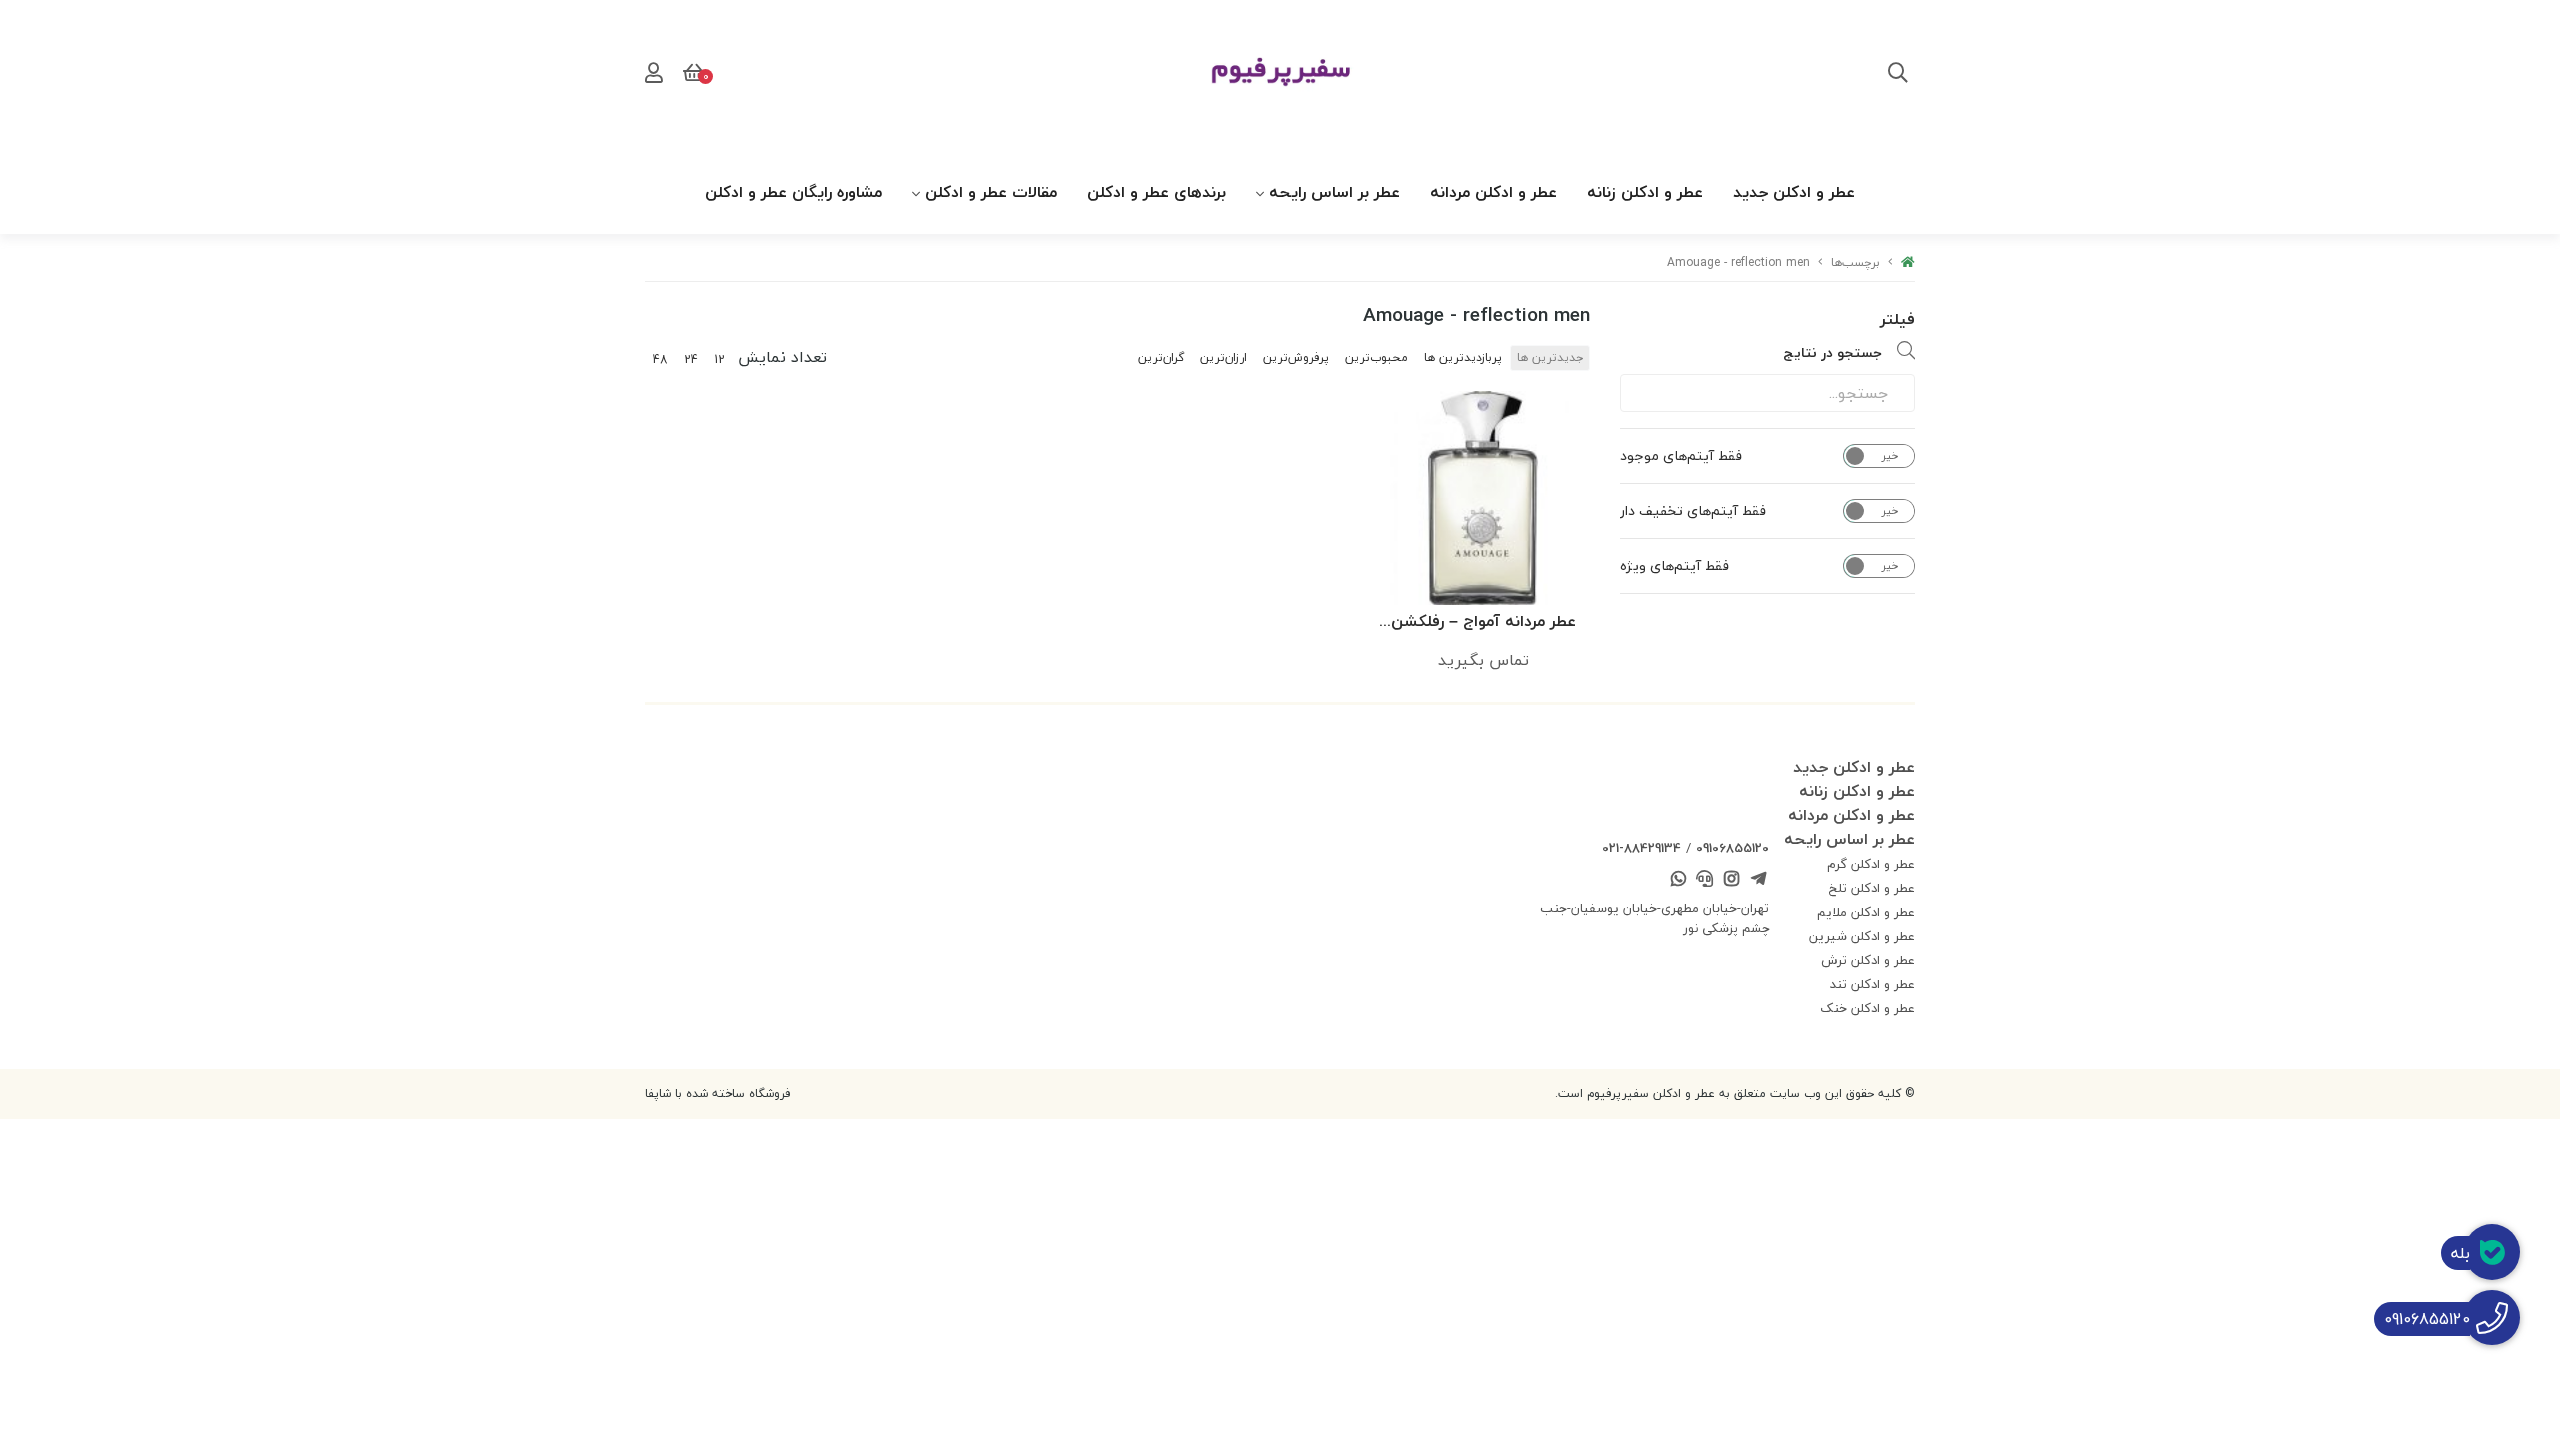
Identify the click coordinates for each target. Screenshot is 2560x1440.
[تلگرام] (1758, 881)
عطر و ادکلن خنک (1867, 1008)
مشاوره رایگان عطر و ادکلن (793, 192)
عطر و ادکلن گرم (1871, 864)
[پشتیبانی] (1705, 881)
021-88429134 (1641, 848)
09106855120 (1732, 848)
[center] (1898, 75)
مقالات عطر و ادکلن (991, 192)
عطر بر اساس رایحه (1334, 192)
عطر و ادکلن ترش (1868, 960)
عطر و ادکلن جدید (1794, 192)
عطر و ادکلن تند (1872, 984)
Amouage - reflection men (1738, 262)
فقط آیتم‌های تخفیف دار (1693, 511)
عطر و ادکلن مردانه (1493, 192)
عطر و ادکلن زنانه (1645, 192)
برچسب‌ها (1855, 262)
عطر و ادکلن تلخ (1872, 888)
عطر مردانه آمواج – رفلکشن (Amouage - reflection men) (1483, 622)
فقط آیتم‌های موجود (1681, 456)
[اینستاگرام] (1732, 881)
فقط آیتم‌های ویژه (1674, 566)
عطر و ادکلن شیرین (1862, 936)
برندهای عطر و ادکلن (1156, 192)
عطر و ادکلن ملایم (1866, 912)
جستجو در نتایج (1832, 352)
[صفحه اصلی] (1908, 262)
